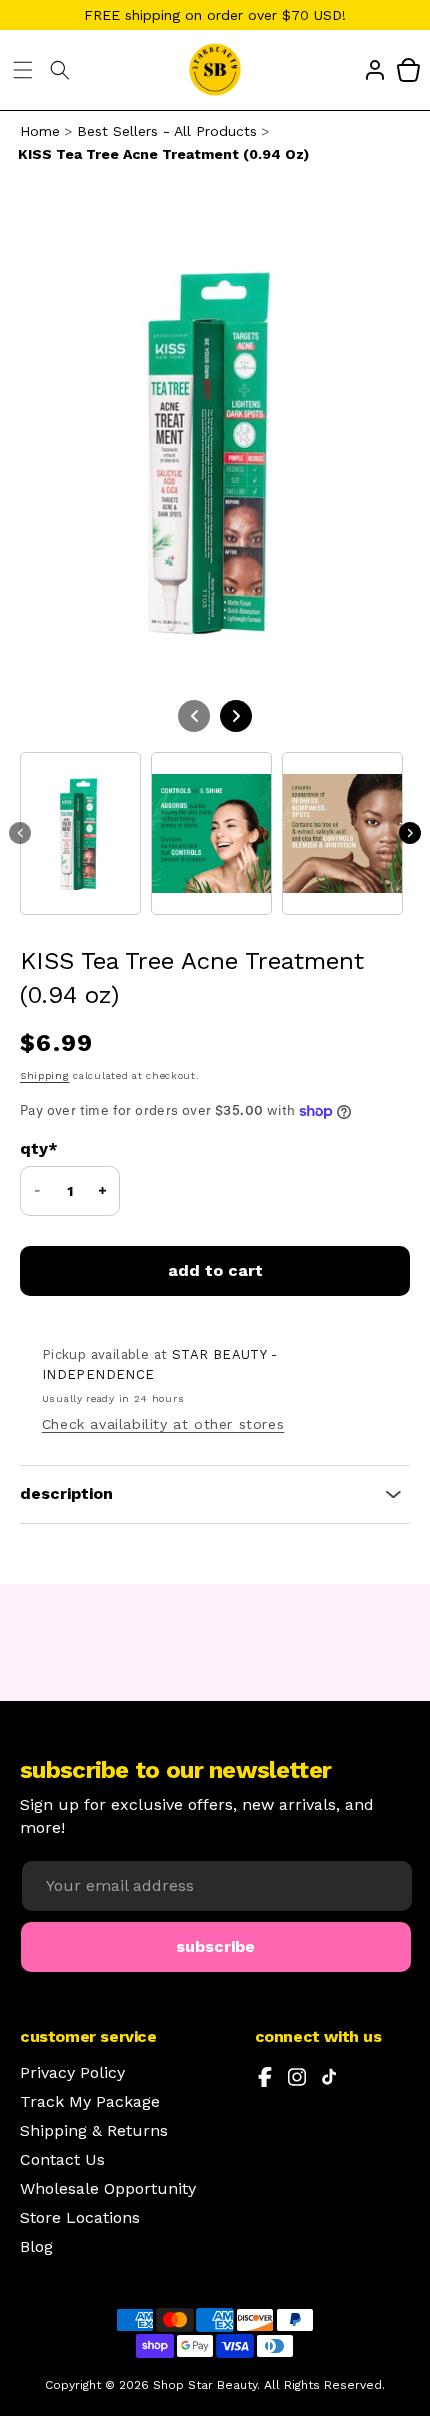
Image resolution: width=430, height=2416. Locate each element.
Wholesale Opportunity (108, 2189)
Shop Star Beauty (205, 2385)
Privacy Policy (72, 2073)
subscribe (215, 1946)
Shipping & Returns (94, 2131)
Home (40, 131)
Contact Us (62, 2160)
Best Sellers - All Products (167, 131)
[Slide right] (410, 833)
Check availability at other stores (163, 1424)
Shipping (45, 1075)
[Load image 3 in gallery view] (342, 833)
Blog (36, 2247)
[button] (23, 70)
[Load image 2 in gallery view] (211, 833)
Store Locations (80, 2218)
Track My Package (90, 2102)
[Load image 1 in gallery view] (80, 833)
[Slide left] (20, 833)
